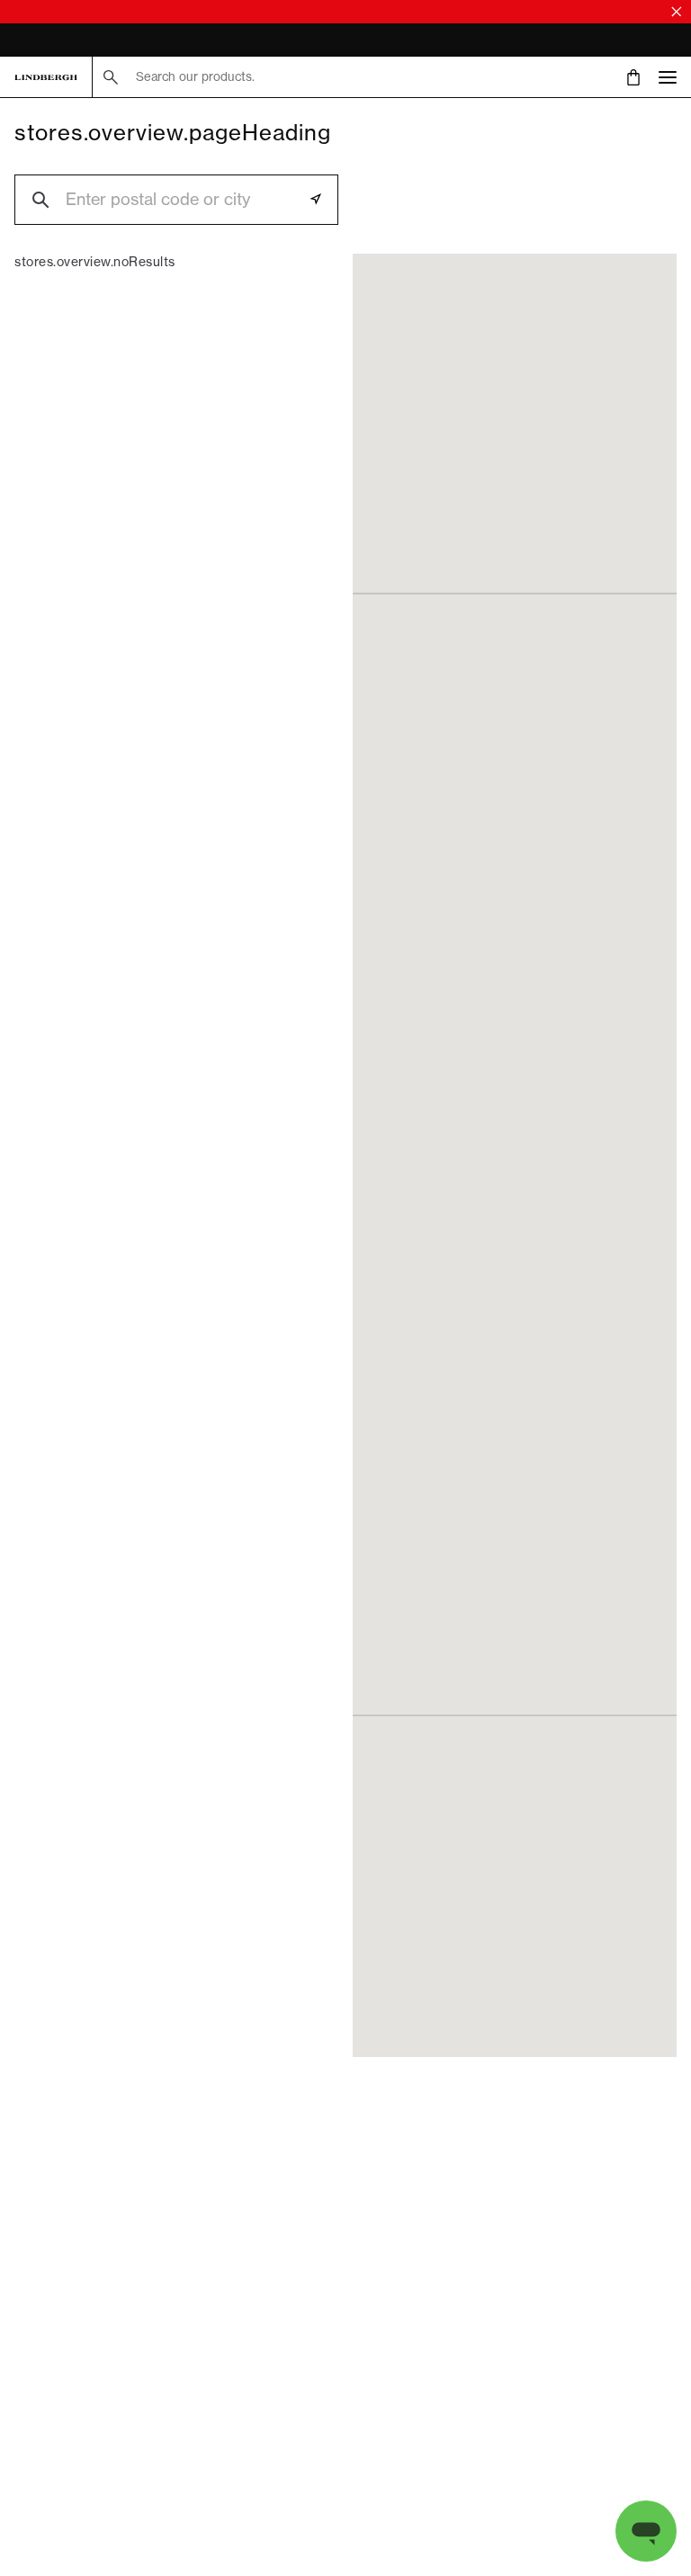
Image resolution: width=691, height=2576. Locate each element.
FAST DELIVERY (58, 42)
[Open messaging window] (646, 2531)
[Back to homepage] (46, 77)
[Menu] (668, 77)
